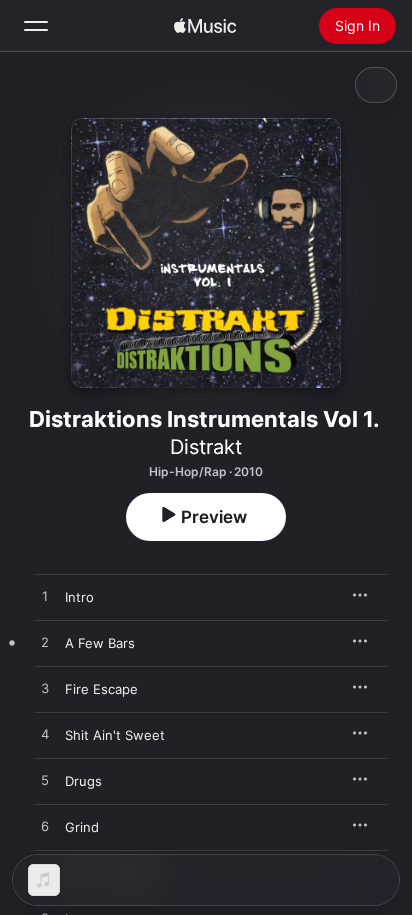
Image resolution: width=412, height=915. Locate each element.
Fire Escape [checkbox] (101, 689)
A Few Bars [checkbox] (100, 643)
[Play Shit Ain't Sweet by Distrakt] (45, 735)
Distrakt (206, 447)
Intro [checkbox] (79, 597)
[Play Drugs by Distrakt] (45, 781)
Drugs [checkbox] (83, 781)
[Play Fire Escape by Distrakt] (45, 689)
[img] (205, 26)
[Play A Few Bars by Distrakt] (45, 643)
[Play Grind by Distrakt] (45, 827)
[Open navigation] (36, 26)
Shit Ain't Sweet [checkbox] (115, 735)
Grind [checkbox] (82, 827)
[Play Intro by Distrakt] (45, 597)
